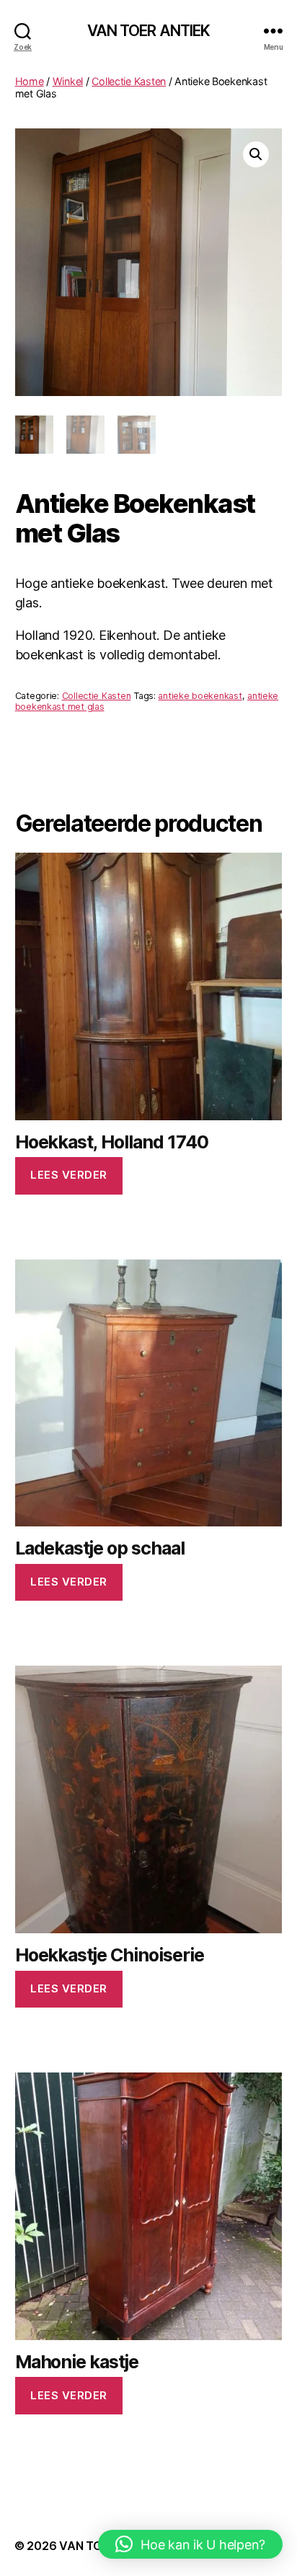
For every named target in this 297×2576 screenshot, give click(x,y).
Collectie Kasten (129, 81)
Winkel (68, 81)
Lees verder (69, 1175)
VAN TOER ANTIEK (149, 31)
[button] (256, 154)
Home (30, 81)
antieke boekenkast (200, 696)
